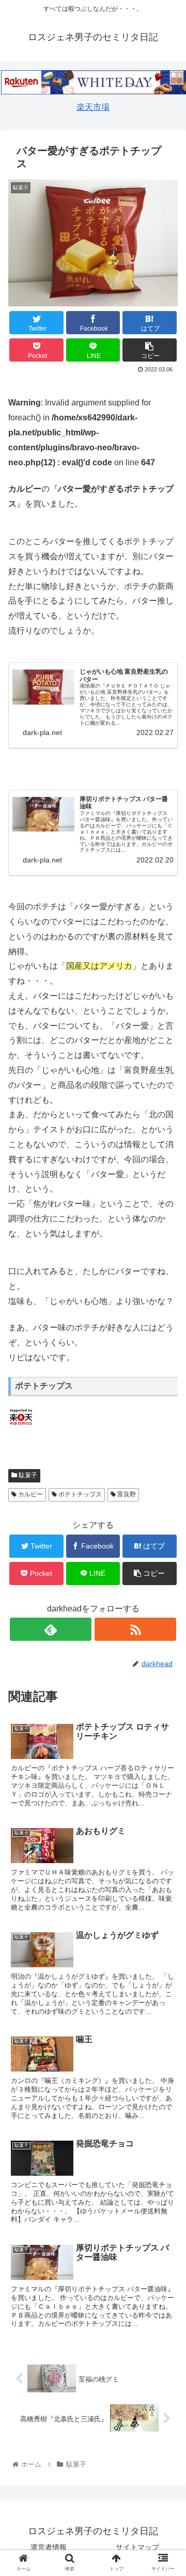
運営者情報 (49, 2547)
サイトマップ (137, 2547)
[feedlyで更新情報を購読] (50, 1629)
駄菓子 (27, 1475)
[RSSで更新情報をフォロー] (135, 1629)
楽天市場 (93, 107)
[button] (166, 1511)
